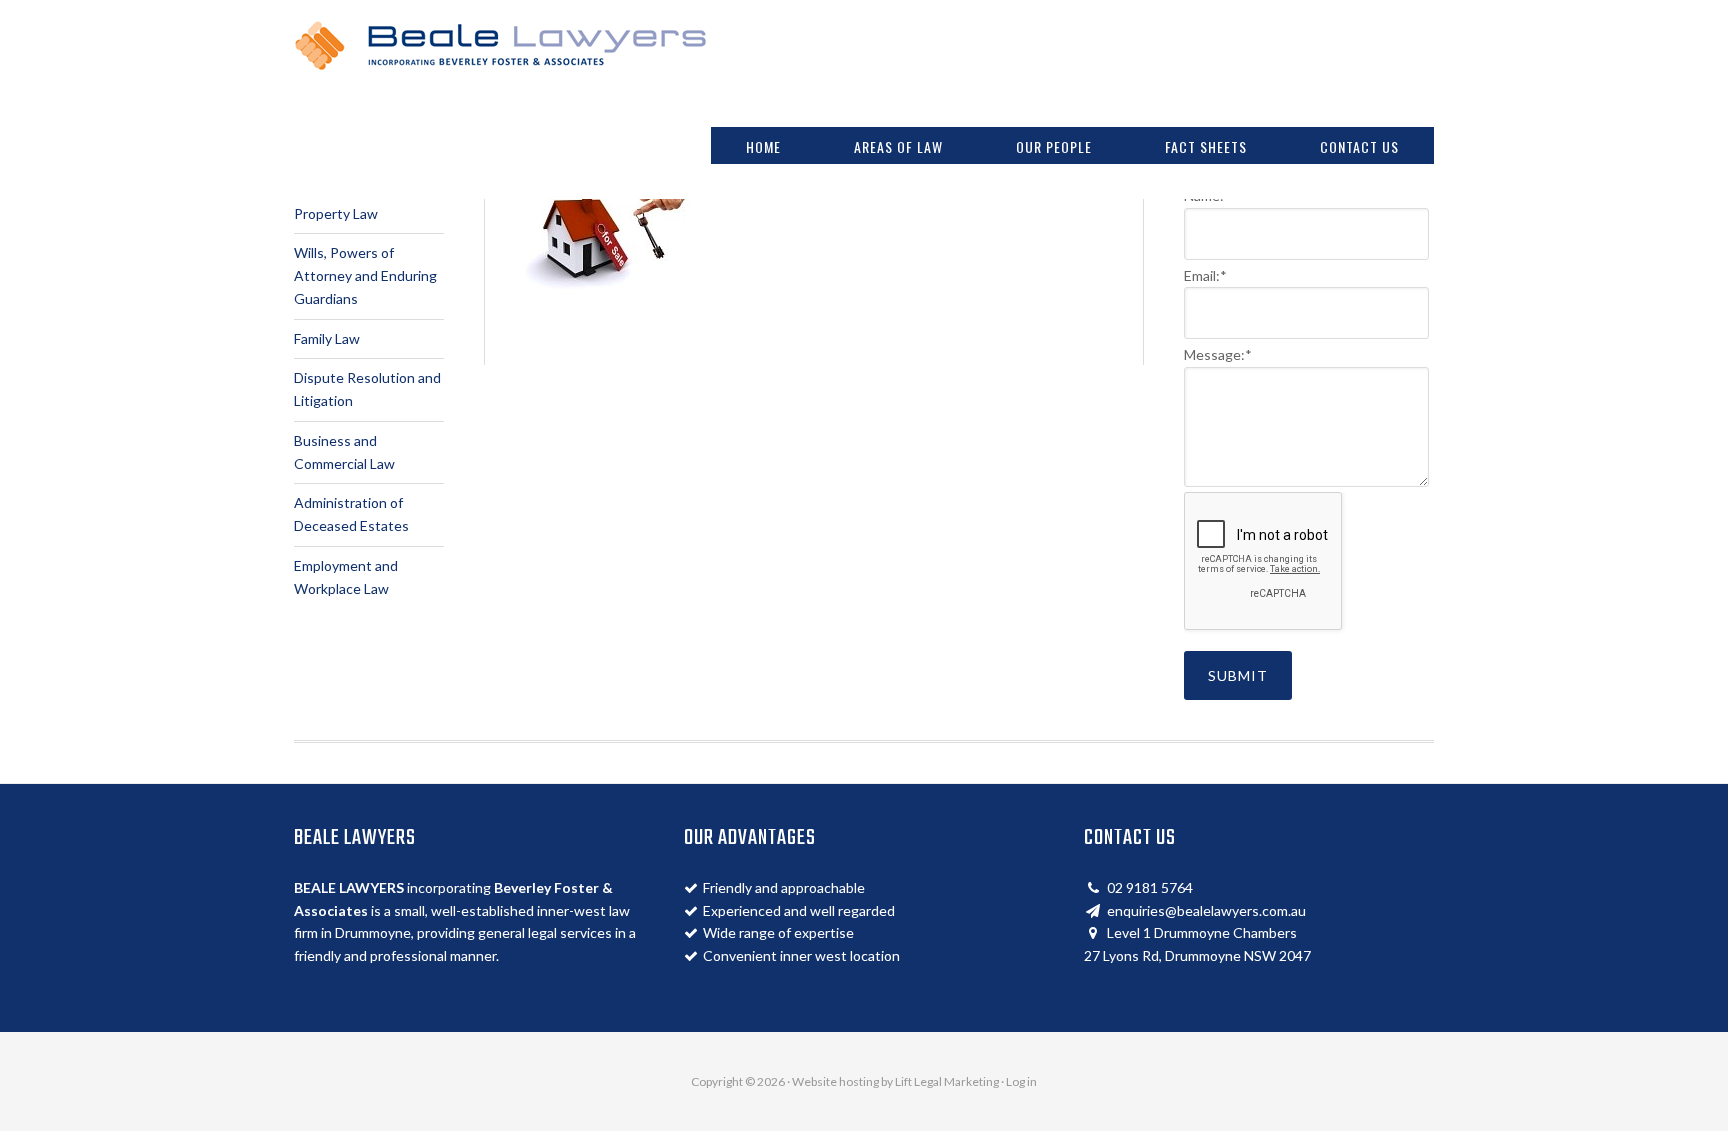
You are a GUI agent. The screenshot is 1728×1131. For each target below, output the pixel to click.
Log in (1021, 1081)
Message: (1218, 354)
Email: (1205, 275)
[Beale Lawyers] (500, 60)
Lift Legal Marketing (947, 1081)
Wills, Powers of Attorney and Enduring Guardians (365, 275)
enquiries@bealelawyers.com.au (1206, 910)
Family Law (327, 338)
